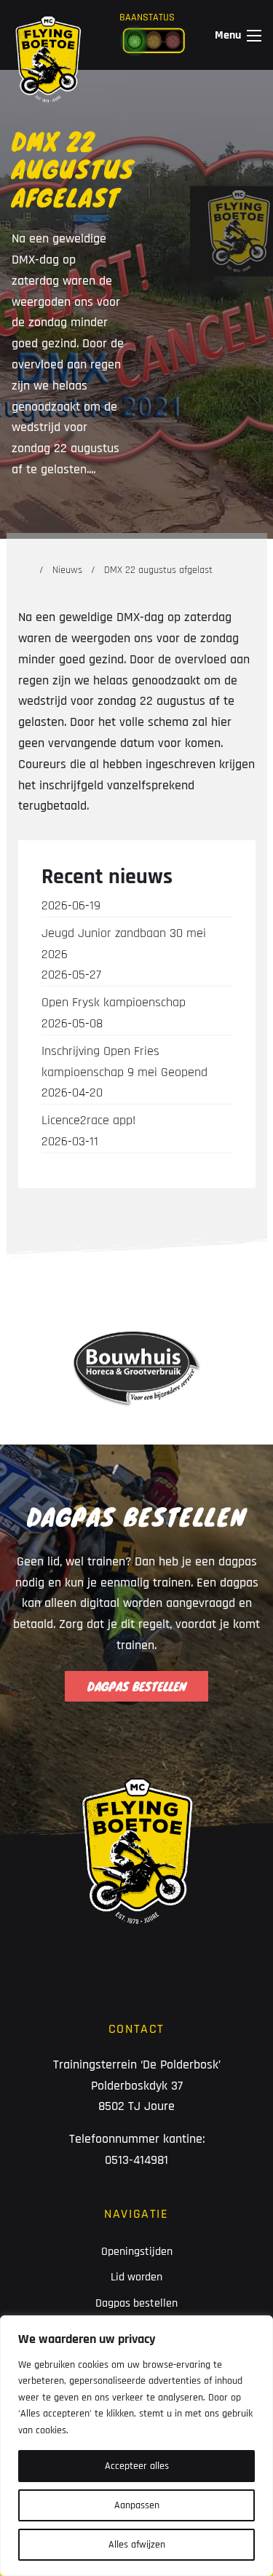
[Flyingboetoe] (48, 35)
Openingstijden (137, 2252)
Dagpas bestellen (136, 2303)
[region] (136, 2446)
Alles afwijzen (137, 2545)
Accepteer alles (137, 2466)
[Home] (25, 570)
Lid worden (136, 2277)
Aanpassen (137, 2505)
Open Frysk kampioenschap (114, 1013)
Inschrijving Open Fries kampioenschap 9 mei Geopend (124, 1072)
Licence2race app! (88, 1131)
